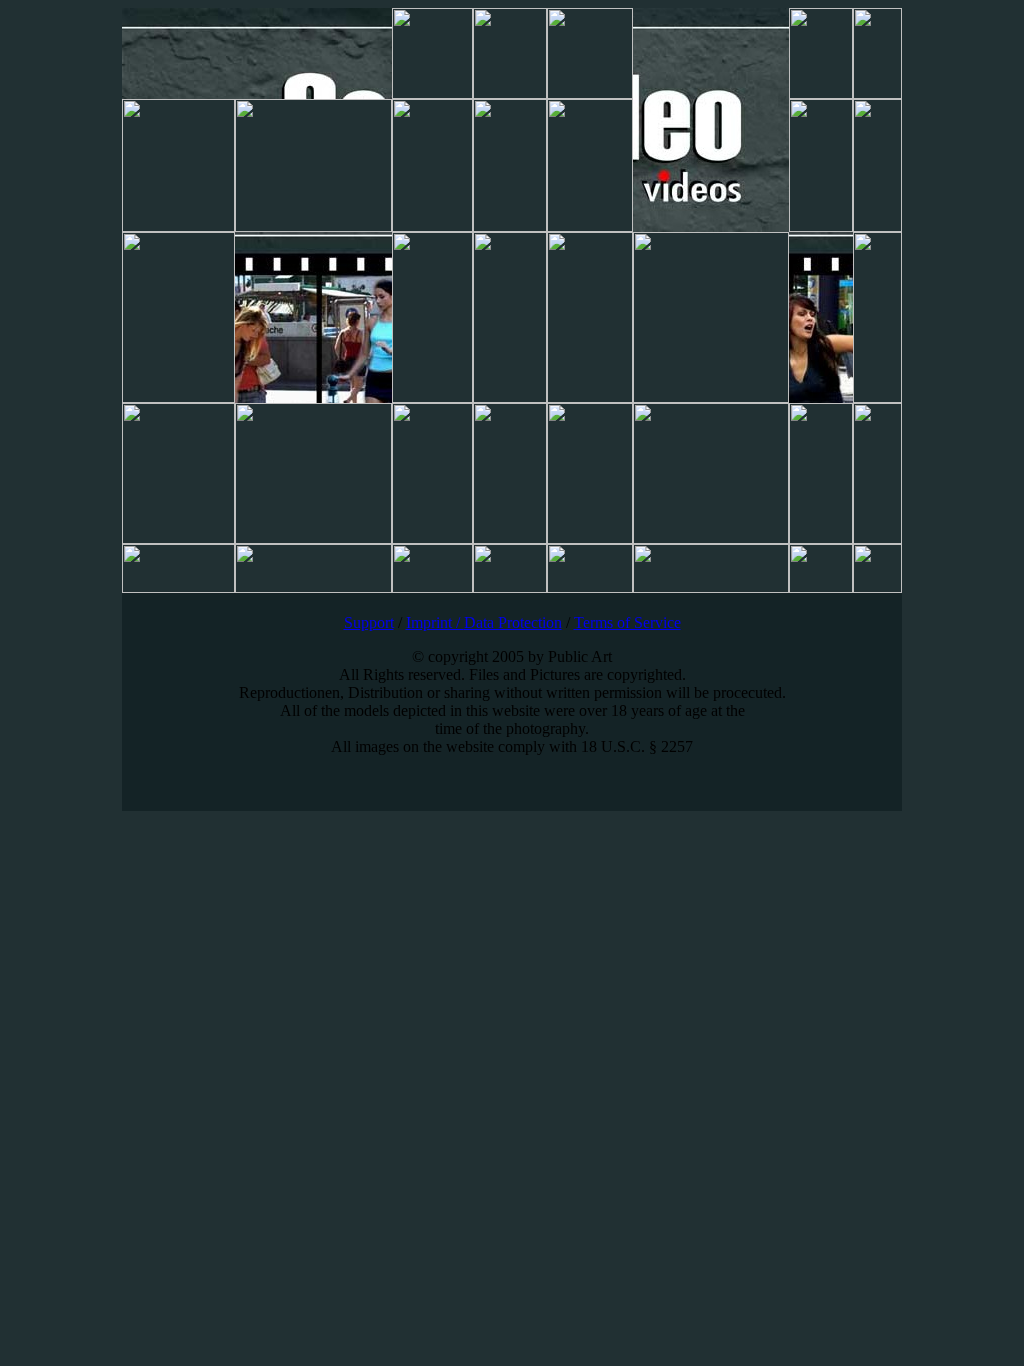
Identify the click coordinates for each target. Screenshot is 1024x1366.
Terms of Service (627, 622)
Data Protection (513, 622)
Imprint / (435, 622)
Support (369, 622)
